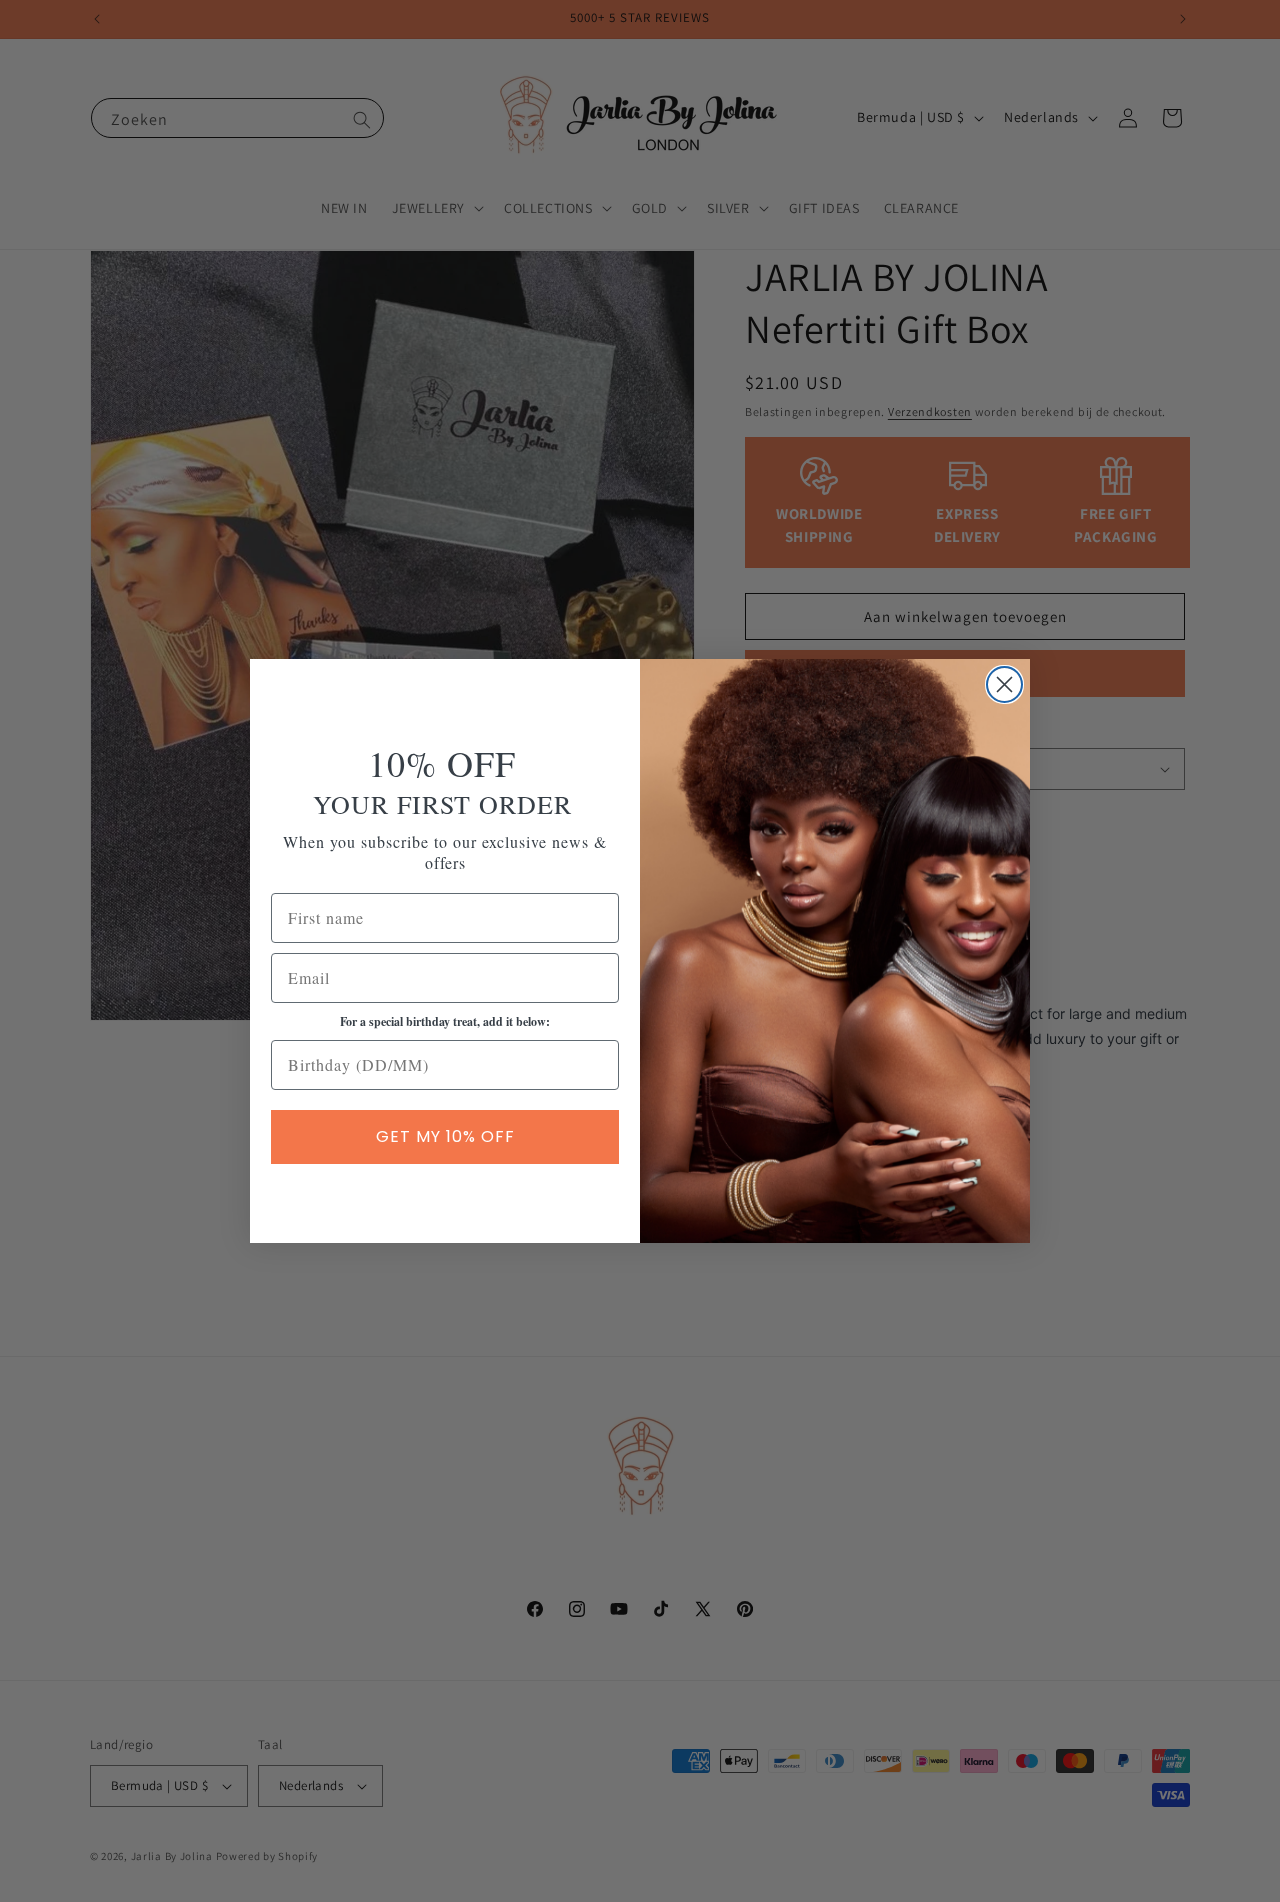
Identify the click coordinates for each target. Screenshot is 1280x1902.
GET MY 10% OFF (445, 1136)
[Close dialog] (1004, 684)
